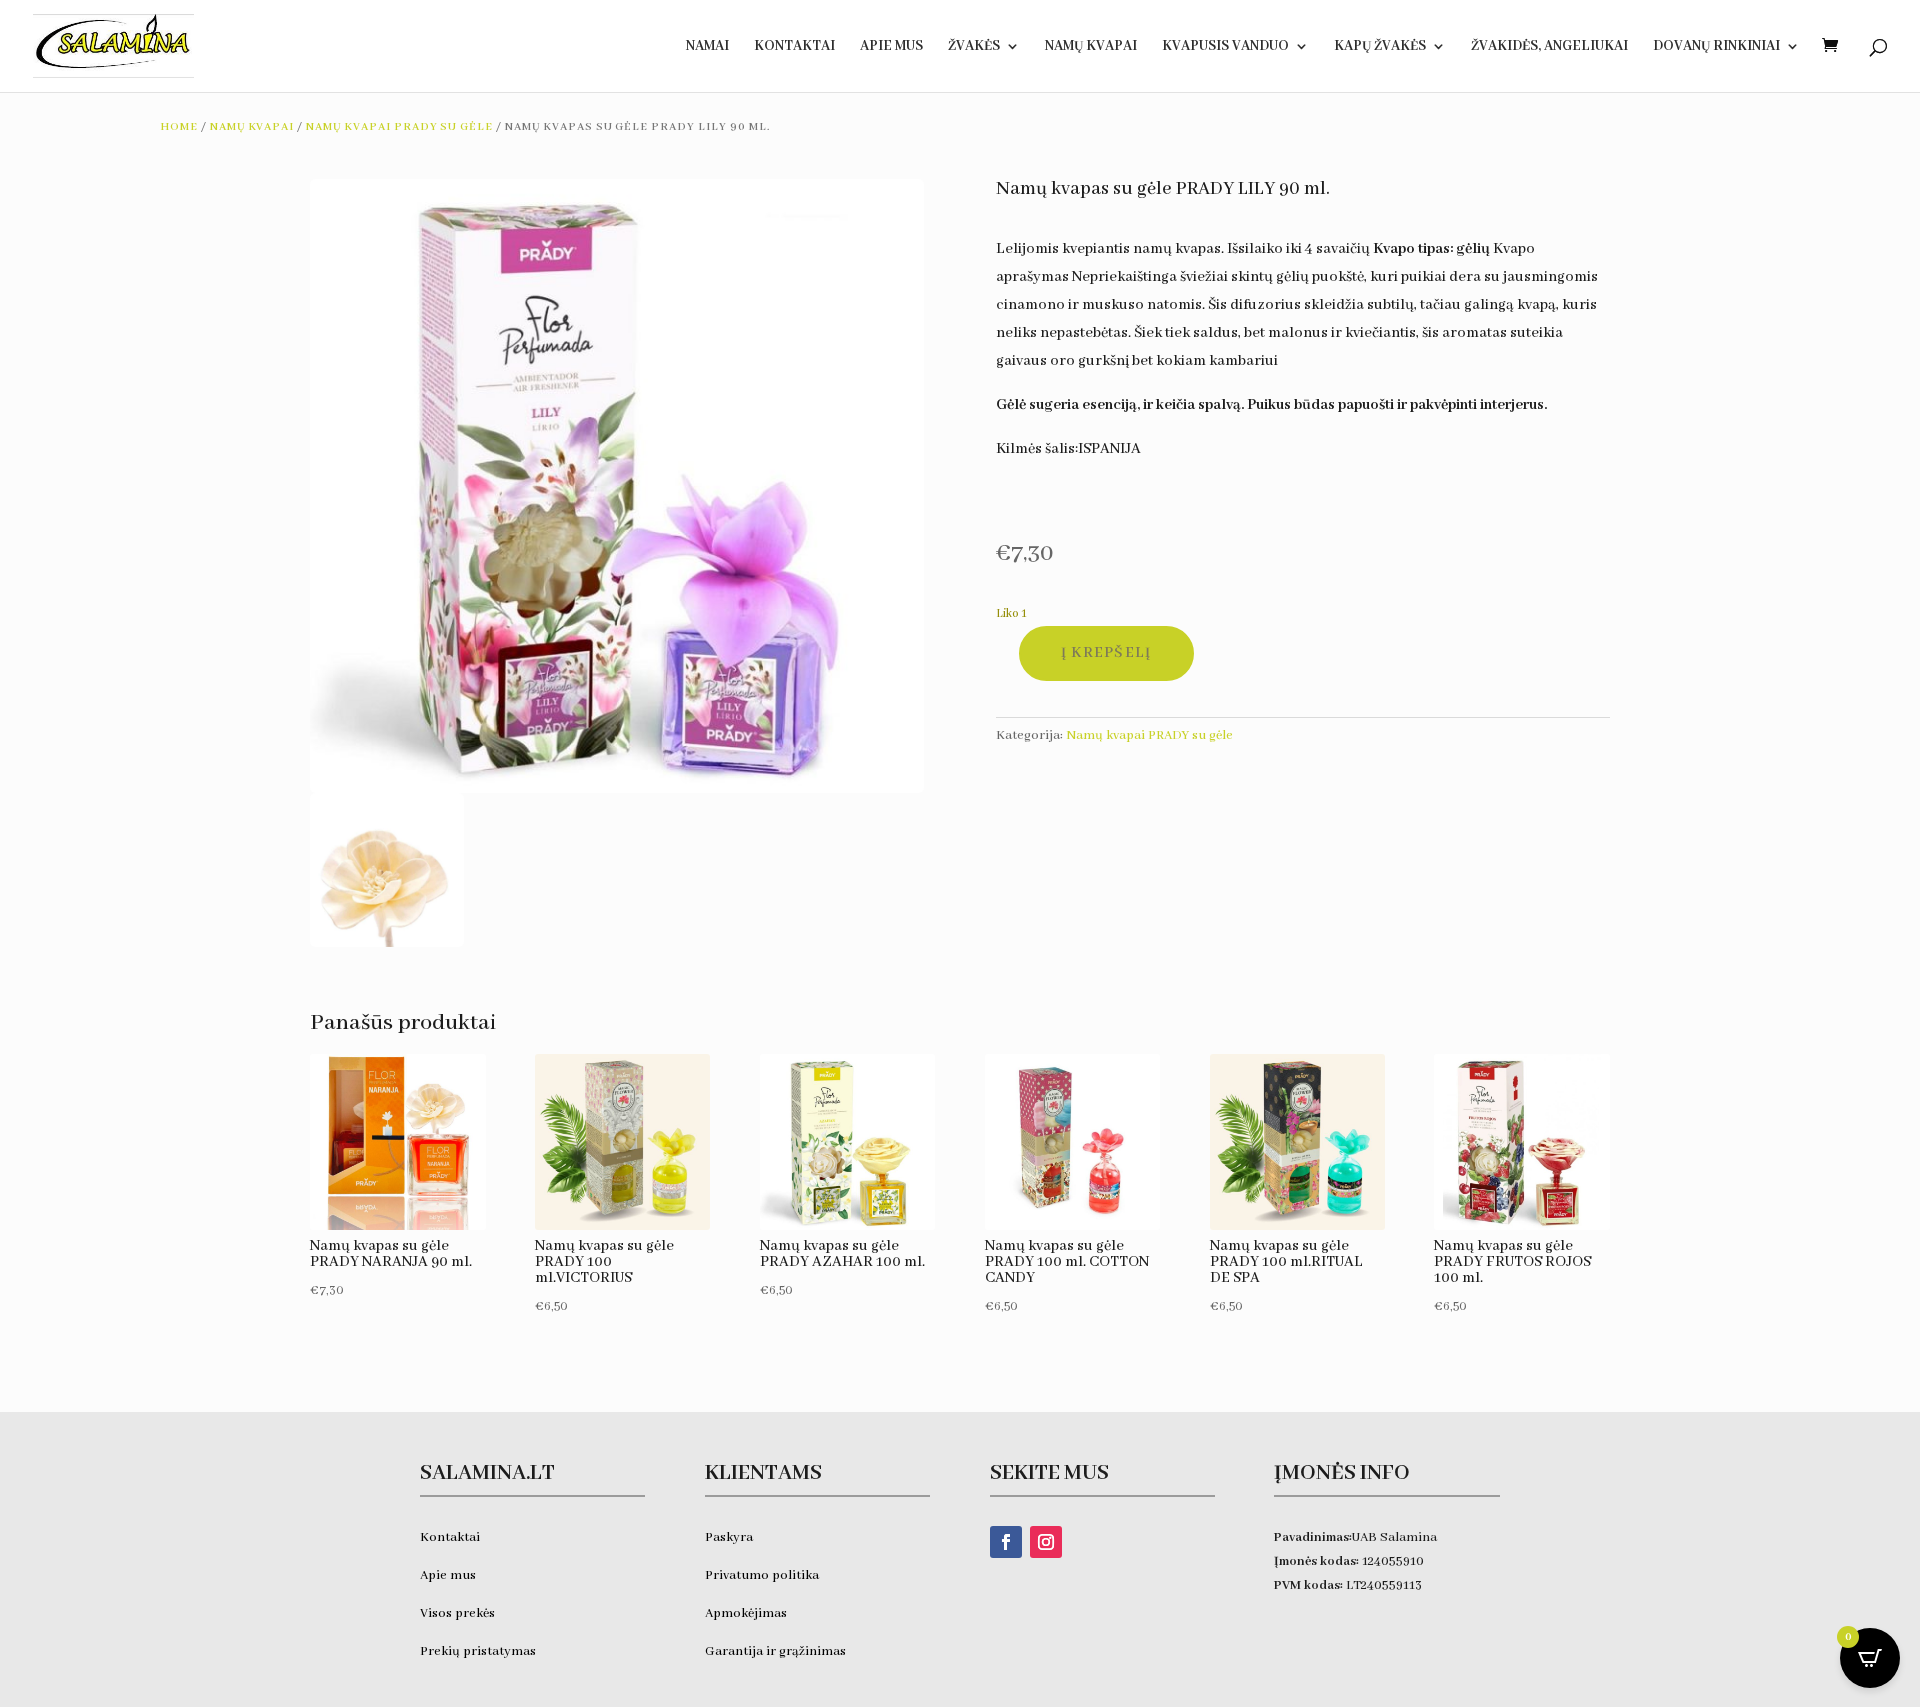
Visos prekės (457, 1613)
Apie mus (448, 1575)
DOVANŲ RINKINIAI (1716, 47)
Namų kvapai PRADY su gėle (399, 127)
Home (179, 127)
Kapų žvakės (1380, 47)
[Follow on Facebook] (1006, 1542)
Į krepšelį (1106, 653)
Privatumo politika (762, 1575)
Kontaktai (794, 47)
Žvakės (974, 47)
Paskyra (729, 1537)
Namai (707, 47)
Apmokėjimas (746, 1613)
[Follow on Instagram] (1046, 1542)
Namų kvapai (1091, 47)
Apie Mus (891, 47)
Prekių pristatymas (479, 1651)
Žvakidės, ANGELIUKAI (1549, 47)
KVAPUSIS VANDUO (1225, 47)
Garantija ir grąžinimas (775, 1651)
